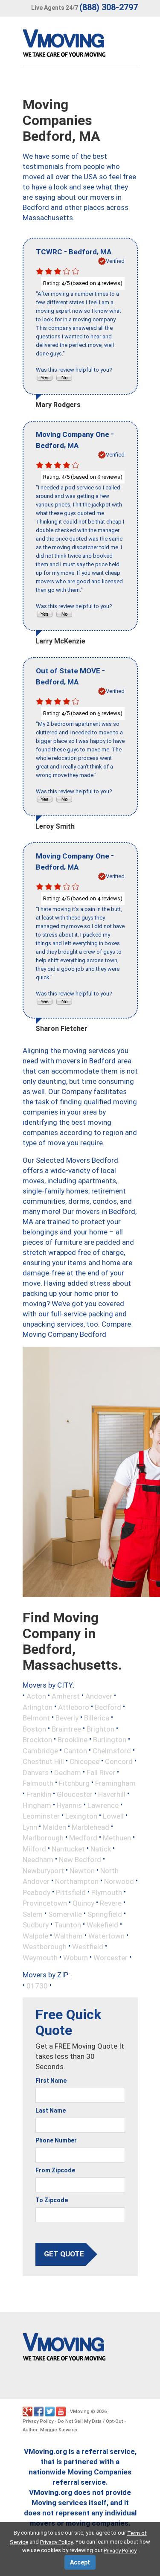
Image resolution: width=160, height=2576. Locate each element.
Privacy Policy (38, 2421)
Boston (34, 1729)
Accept (80, 2562)
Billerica (97, 1718)
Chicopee (84, 1761)
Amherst (66, 1696)
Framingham (115, 1783)
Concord (119, 1761)
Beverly (67, 1718)
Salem (33, 1914)
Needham (38, 1860)
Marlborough (43, 1838)
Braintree (66, 1729)
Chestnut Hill (43, 1761)
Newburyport (43, 1870)
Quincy (83, 1903)
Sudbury (36, 1925)
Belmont (36, 1718)
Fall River (101, 1772)
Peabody (36, 1892)
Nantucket (68, 1848)
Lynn (30, 1827)
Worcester (111, 1957)
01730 (37, 1986)
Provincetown (45, 1903)
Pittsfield (71, 1892)
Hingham (37, 1805)
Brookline (73, 1740)
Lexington (81, 1816)
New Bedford (80, 1860)
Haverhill (112, 1794)
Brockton (37, 1740)
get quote (64, 2254)
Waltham (68, 1936)
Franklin (39, 1794)
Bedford (108, 1707)
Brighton (100, 1729)
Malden (54, 1827)
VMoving (80, 2412)
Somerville (65, 1914)
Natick (101, 1848)
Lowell (113, 1816)
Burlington (110, 1740)
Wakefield (102, 1925)
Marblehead (90, 1827)
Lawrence (103, 1805)
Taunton (68, 1925)
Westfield (88, 1947)
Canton (75, 1750)
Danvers (36, 1772)
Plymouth (107, 1892)
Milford (34, 1848)
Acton (36, 1696)
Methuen (117, 1838)
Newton (82, 1870)
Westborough (45, 1947)
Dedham (68, 1772)
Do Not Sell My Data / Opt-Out (90, 2421)
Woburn (76, 1957)
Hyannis (69, 1805)
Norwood (119, 1881)
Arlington (38, 1707)
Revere (111, 1903)
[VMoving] (82, 45)
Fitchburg (74, 1783)
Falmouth (38, 1783)
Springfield (105, 1914)
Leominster (41, 1816)
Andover (99, 1696)
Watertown (106, 1936)
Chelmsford (112, 1750)
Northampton (77, 1881)
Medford (83, 1838)
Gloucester (75, 1794)
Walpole (35, 1936)
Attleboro (74, 1707)
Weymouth (40, 1957)
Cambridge (40, 1750)
